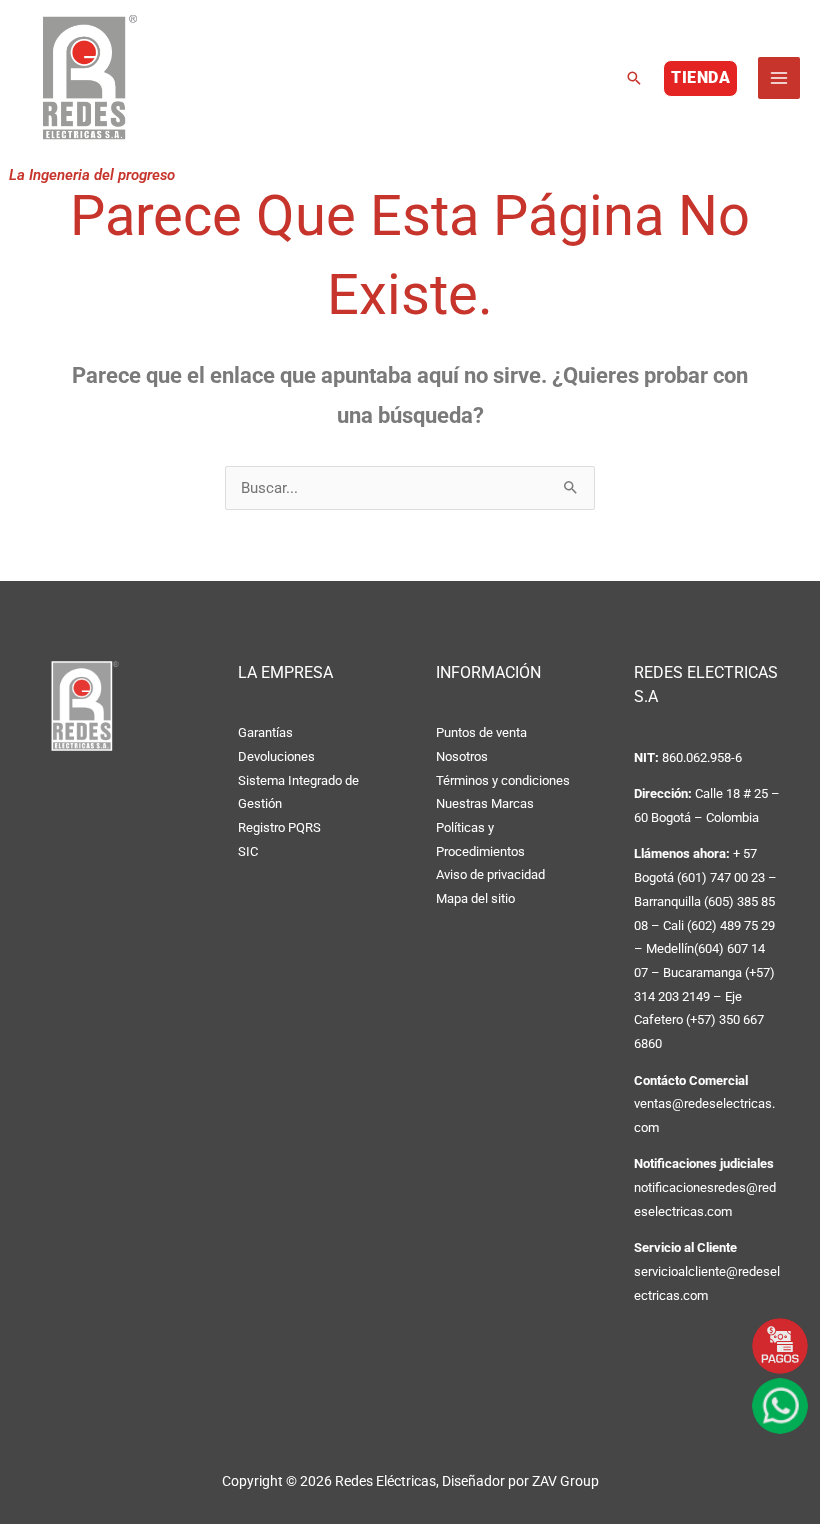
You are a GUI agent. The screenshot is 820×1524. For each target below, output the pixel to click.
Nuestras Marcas (485, 803)
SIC (248, 851)
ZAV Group (565, 1481)
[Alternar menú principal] (779, 78)
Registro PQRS (279, 827)
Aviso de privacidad (490, 874)
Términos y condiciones (503, 780)
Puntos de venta (481, 732)
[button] (634, 78)
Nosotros (462, 756)
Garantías (265, 732)
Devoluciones (276, 756)
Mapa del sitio (475, 898)
